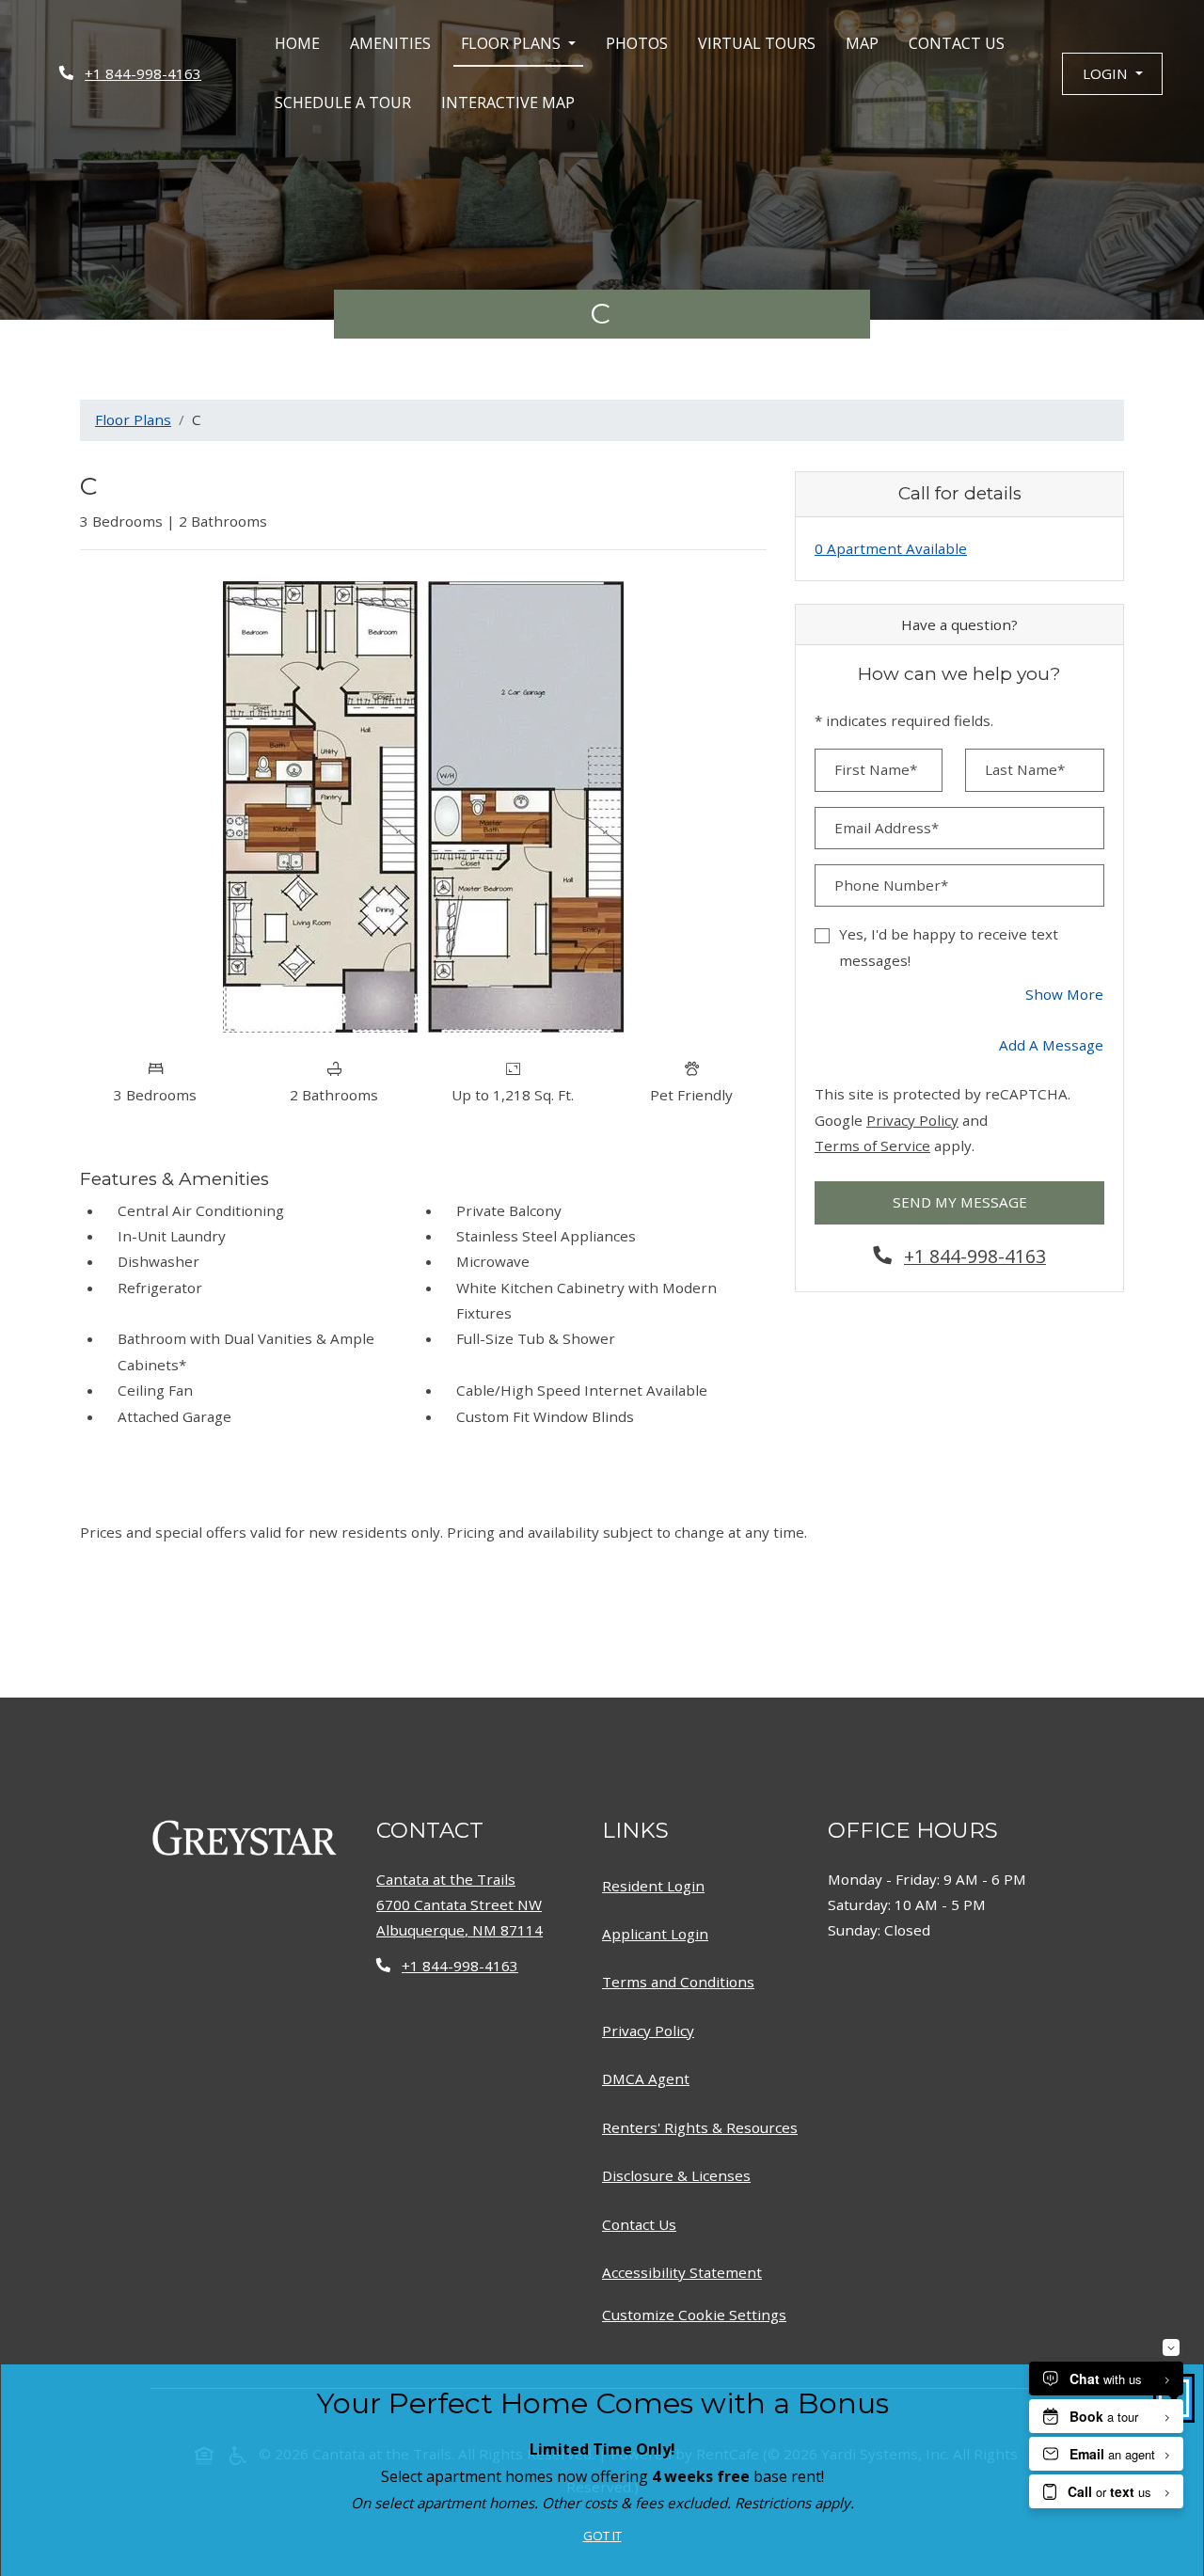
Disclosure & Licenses (680, 2175)
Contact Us (957, 43)
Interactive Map (508, 103)
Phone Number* (891, 885)
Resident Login (657, 1885)
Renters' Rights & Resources (704, 2127)
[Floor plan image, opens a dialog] (423, 807)
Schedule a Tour (343, 103)
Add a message (1051, 1045)
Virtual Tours (757, 43)
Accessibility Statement (686, 2272)
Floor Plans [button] (513, 43)
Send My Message (960, 1202)
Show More (1065, 994)
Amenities (390, 43)
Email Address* (887, 828)
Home (297, 43)
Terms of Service (872, 1145)
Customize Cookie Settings (694, 2315)
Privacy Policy (912, 1120)
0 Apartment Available (891, 548)
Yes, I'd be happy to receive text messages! (949, 947)
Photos (637, 43)
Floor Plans (133, 419)
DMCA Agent (650, 2078)
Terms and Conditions (682, 1981)
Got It (602, 2536)
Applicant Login (659, 1933)
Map (862, 43)
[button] (1112, 74)
